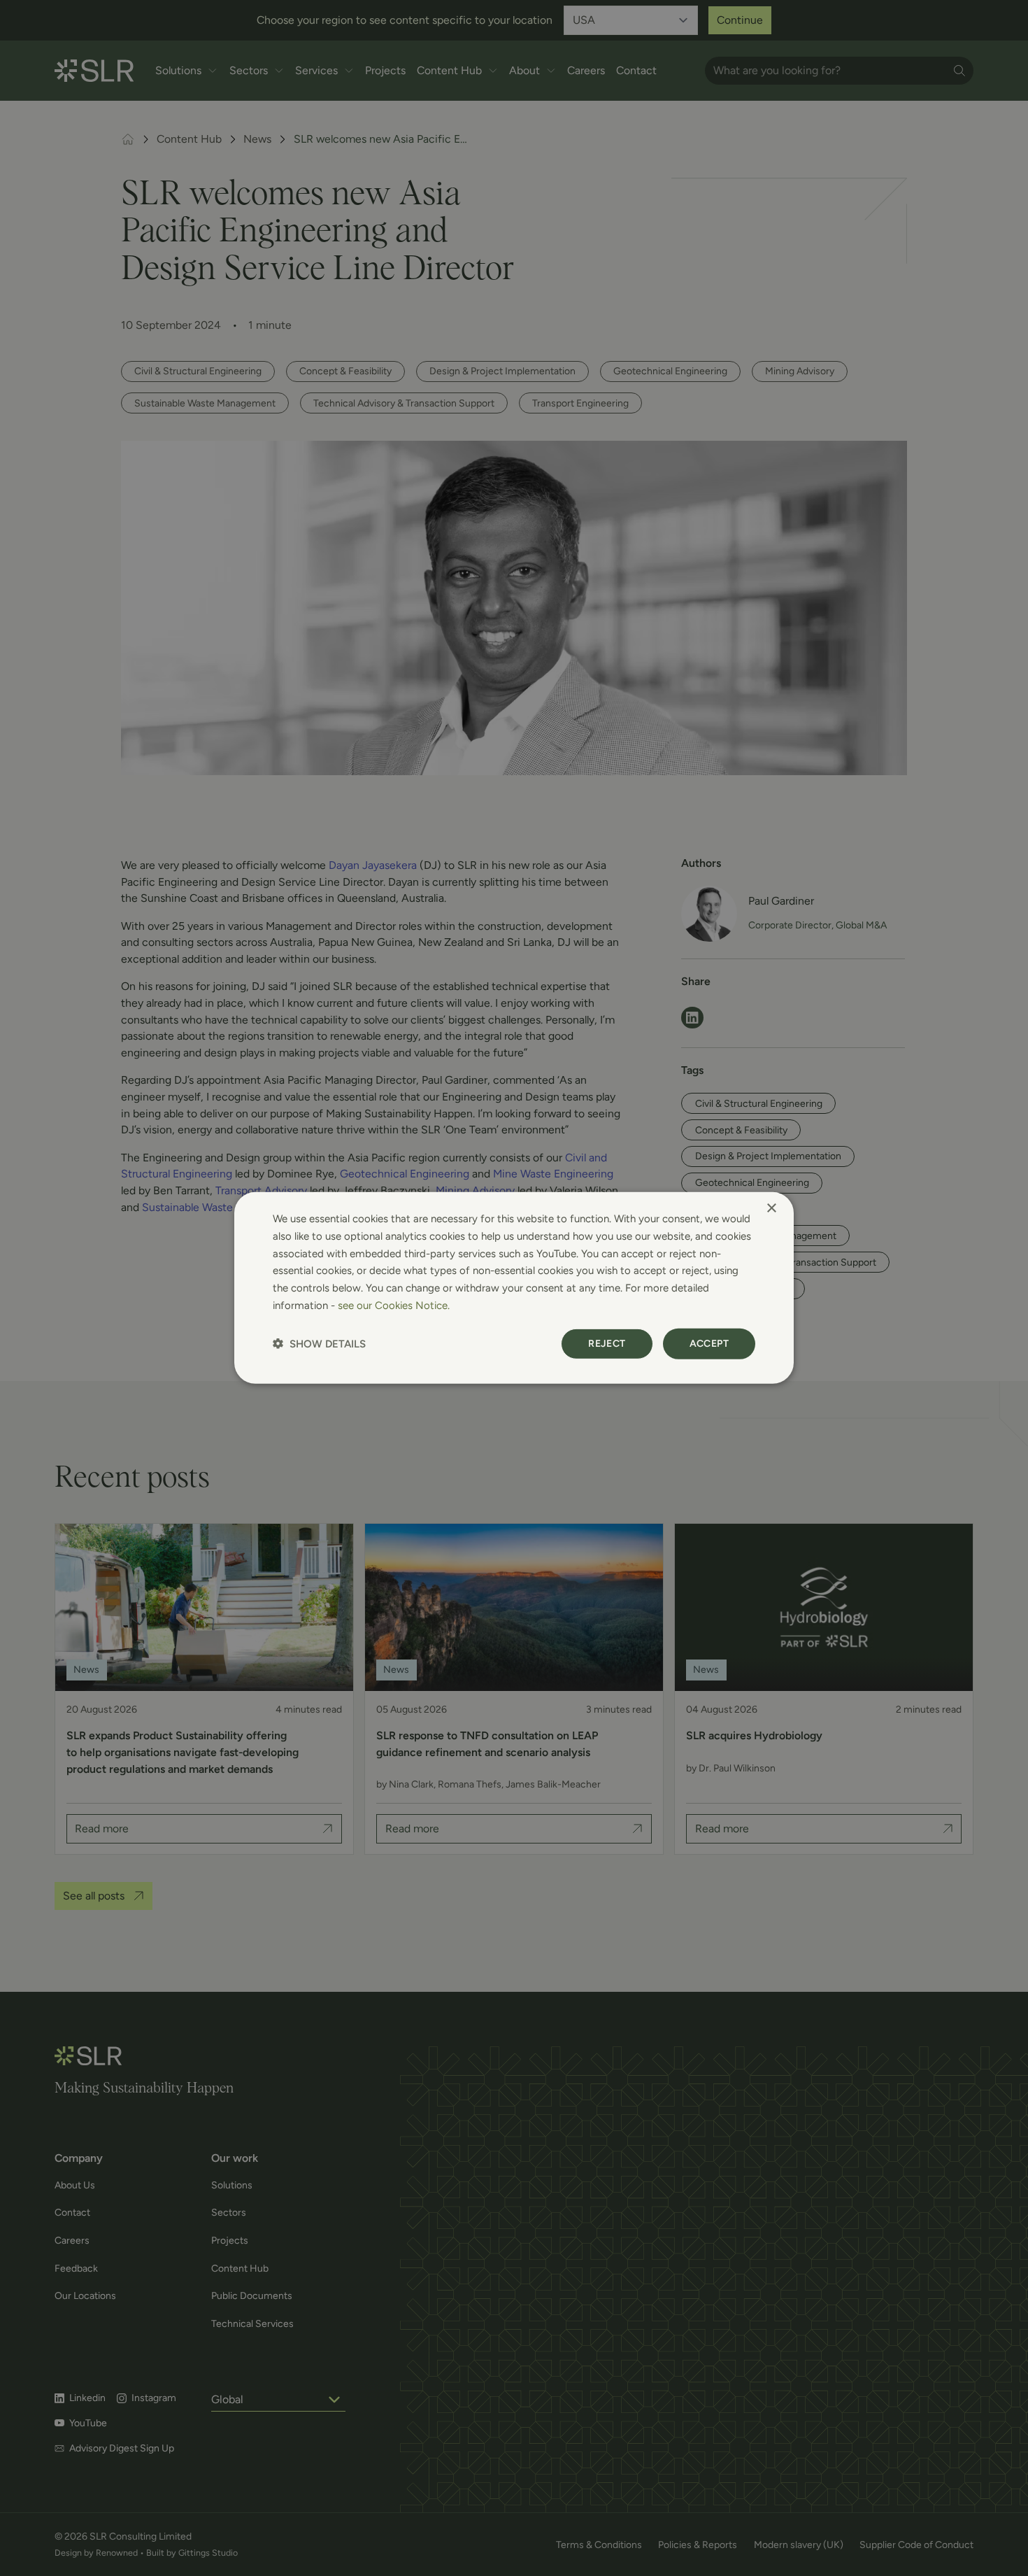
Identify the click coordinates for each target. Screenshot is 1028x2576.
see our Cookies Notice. (394, 1305)
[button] (319, 1344)
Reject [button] (607, 1343)
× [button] (771, 1209)
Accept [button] (709, 1343)
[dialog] (514, 1288)
